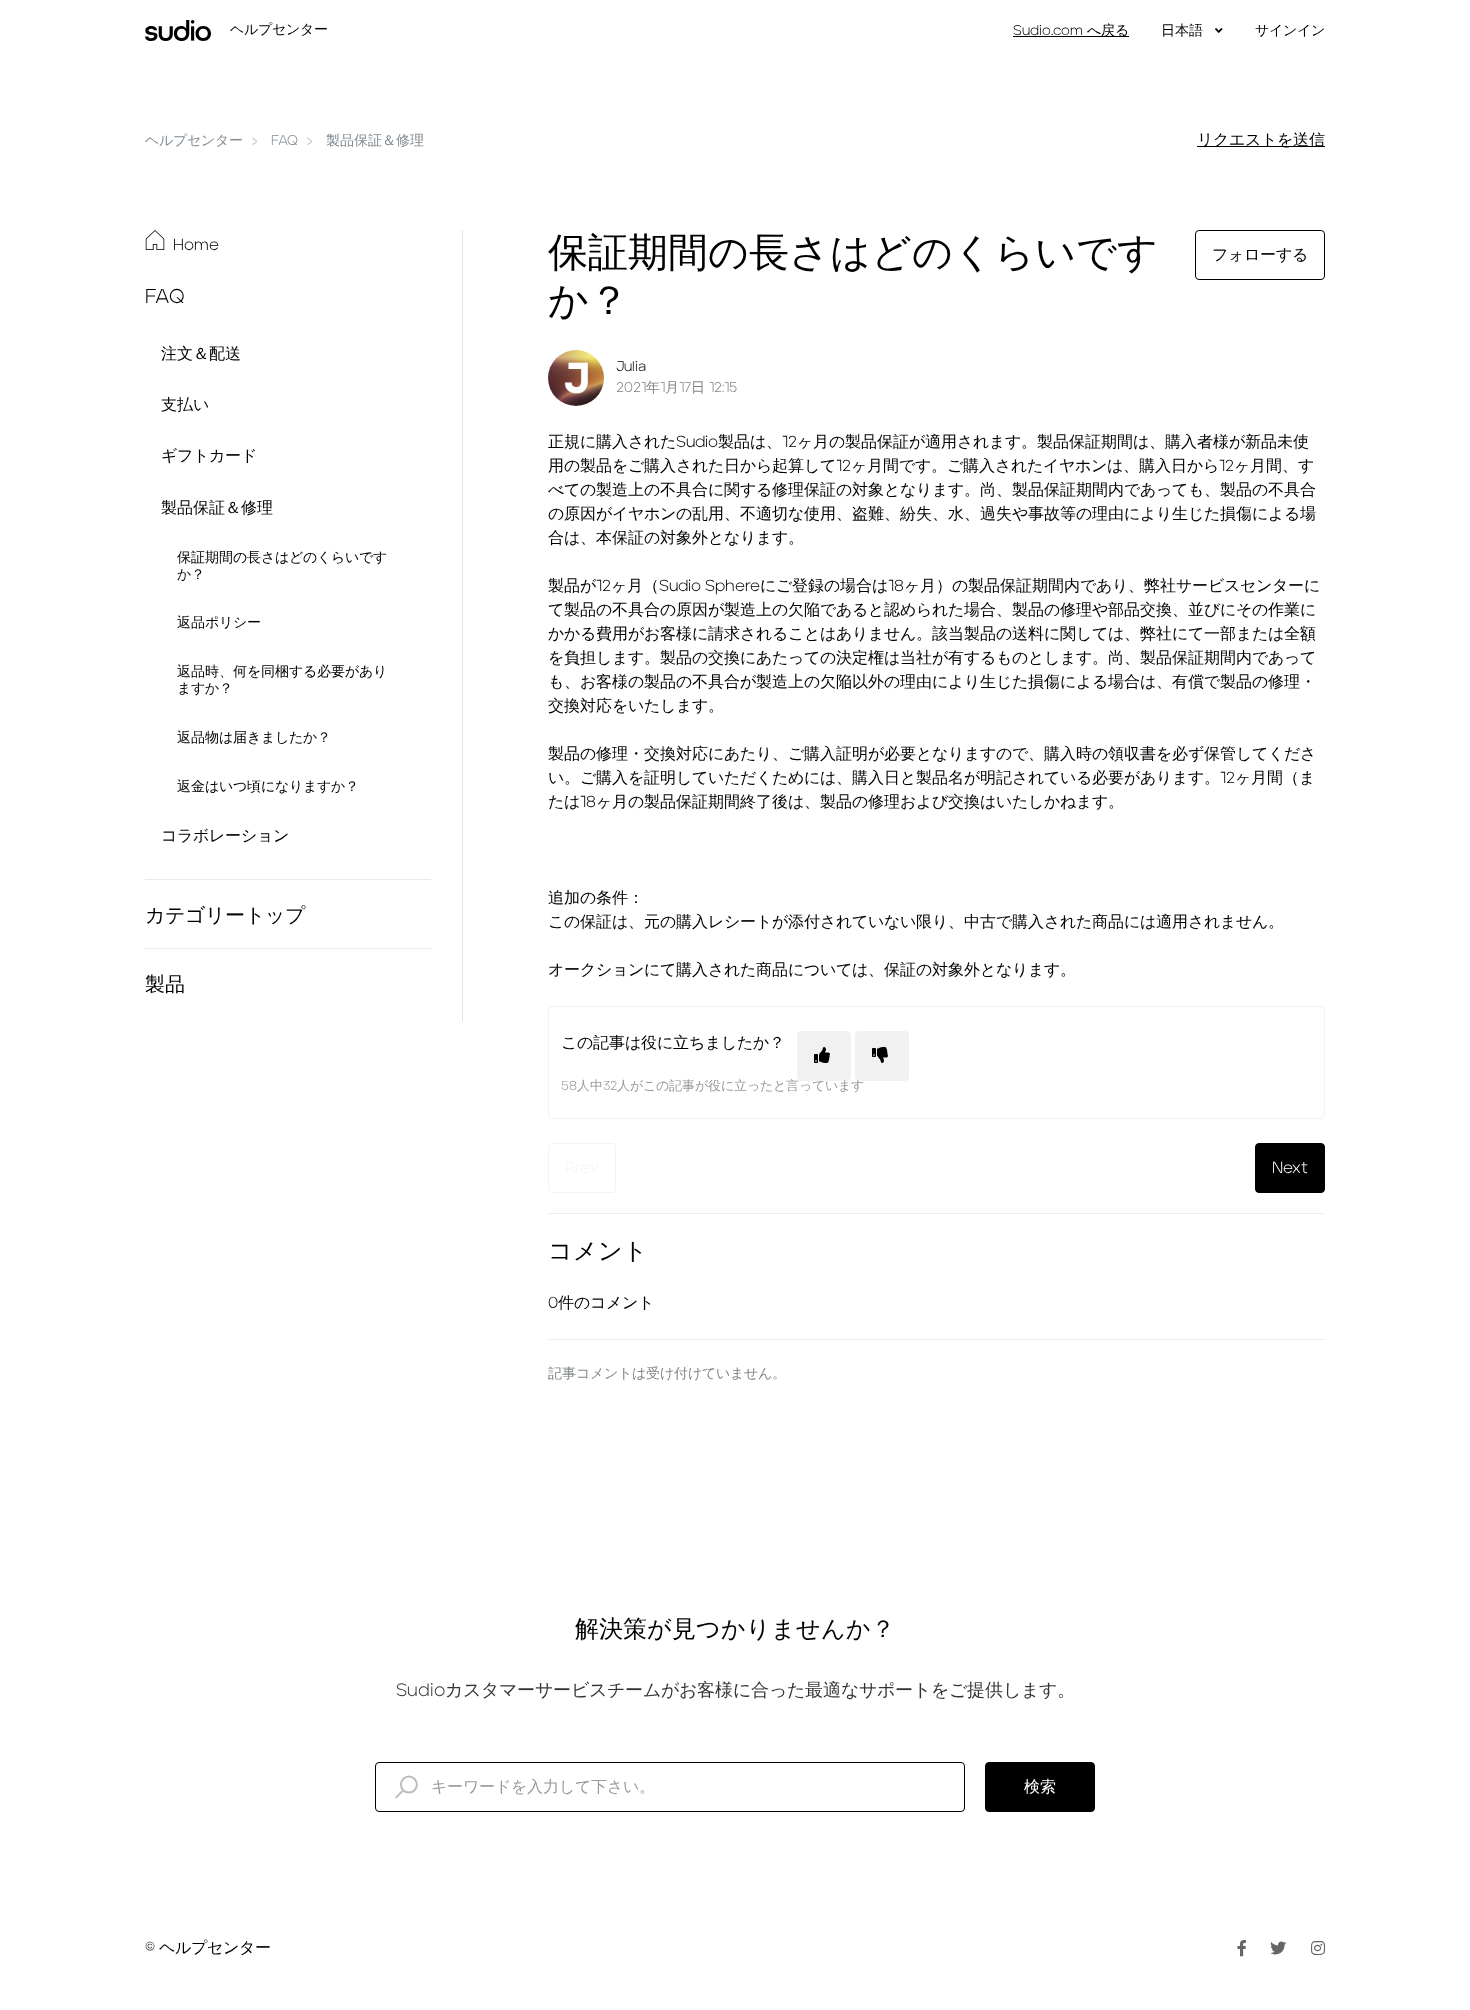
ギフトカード (209, 456)
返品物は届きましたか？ (254, 738)
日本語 (1184, 31)
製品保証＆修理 (375, 141)
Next (1290, 1168)
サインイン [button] (1290, 31)
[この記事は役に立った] (824, 1056)
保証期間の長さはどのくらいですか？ (282, 566)
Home (196, 245)
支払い (185, 405)
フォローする (1260, 255)
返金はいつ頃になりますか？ (268, 787)
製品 (165, 985)
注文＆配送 (201, 354)
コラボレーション (225, 836)
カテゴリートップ (225, 916)
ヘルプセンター (194, 141)
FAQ (284, 141)
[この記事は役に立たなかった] (882, 1056)
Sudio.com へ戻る (1071, 31)
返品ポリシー (219, 623)
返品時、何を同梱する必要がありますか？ (282, 680)
